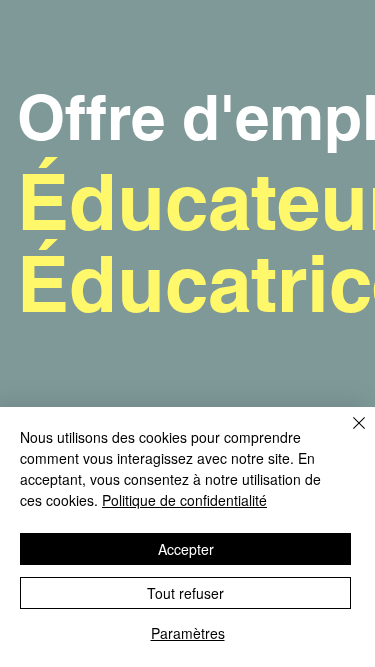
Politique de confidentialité (184, 500)
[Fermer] (347, 435)
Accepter (186, 549)
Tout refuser (185, 593)
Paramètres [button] (188, 633)
